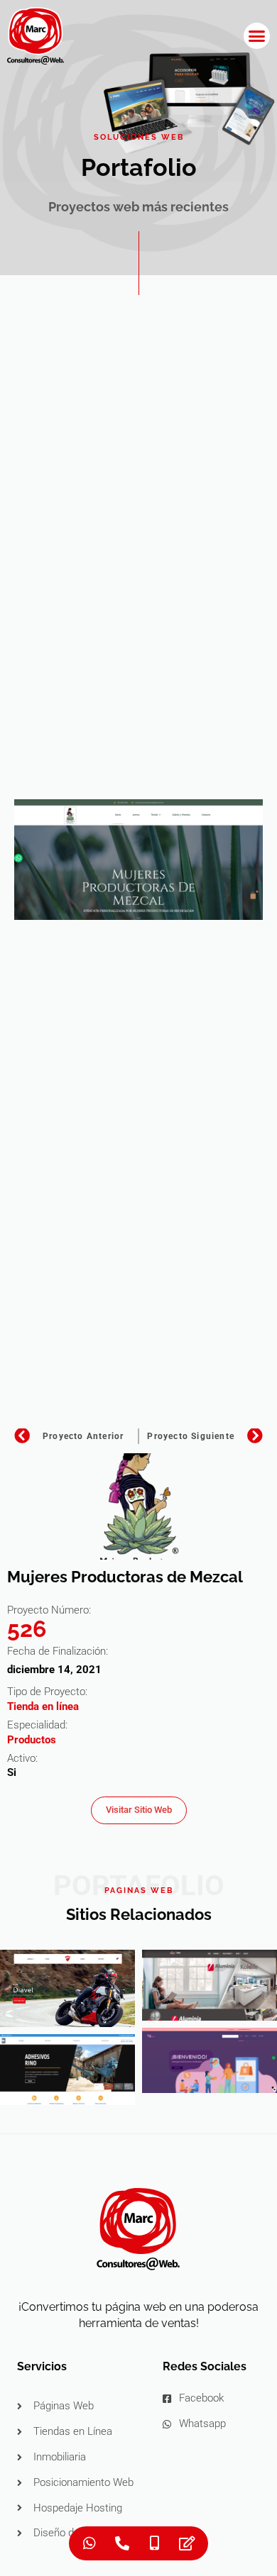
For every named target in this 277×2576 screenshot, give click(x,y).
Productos (32, 1740)
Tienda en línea (43, 1706)
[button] (257, 36)
